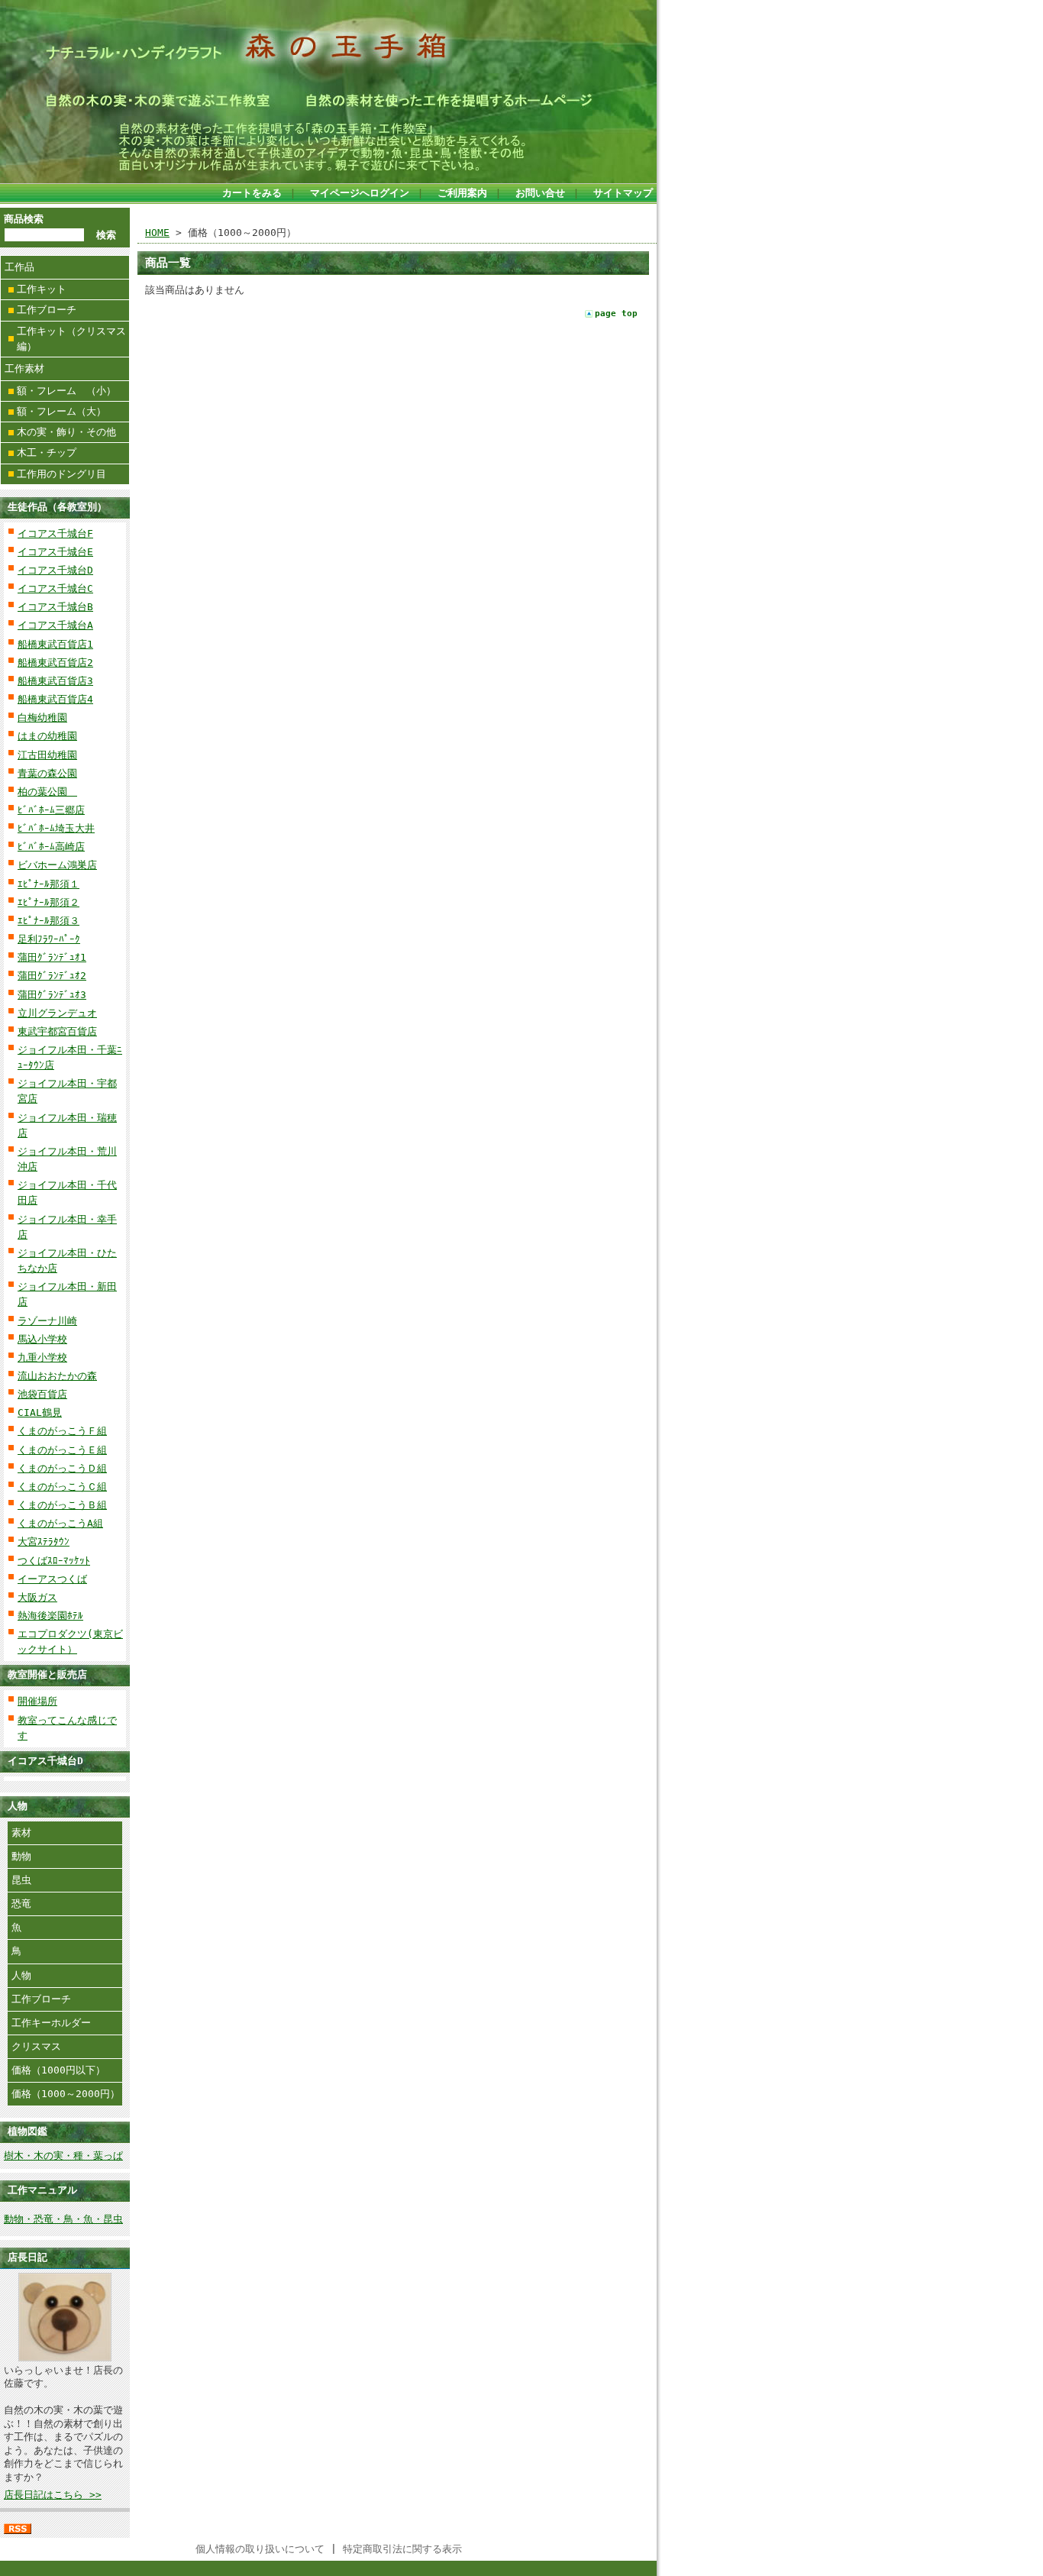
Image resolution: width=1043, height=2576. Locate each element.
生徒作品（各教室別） (57, 507)
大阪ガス (37, 1597)
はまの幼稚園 (47, 736)
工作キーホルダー (51, 2023)
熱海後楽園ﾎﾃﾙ (50, 1616)
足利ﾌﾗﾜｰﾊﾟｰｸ (49, 939)
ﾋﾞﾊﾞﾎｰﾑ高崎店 (51, 847)
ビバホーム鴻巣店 (57, 865)
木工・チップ (47, 452)
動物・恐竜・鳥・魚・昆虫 (63, 2219)
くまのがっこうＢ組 (62, 1505)
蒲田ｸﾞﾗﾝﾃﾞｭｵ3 (52, 995)
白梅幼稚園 (42, 718)
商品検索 (24, 219)
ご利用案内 (462, 193)
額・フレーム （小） (66, 391)
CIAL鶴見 (40, 1412)
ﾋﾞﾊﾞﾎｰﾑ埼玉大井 (56, 828)
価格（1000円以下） (58, 2070)
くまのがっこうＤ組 (62, 1468)
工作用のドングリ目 (61, 474)
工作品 (19, 267)
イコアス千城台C (55, 588)
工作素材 (24, 368)
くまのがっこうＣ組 (62, 1487)
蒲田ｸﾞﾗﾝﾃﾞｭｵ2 (52, 976)
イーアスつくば (52, 1579)
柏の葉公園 (47, 792)
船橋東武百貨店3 (55, 681)
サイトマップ (623, 193)
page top (616, 314)
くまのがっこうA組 (60, 1523)
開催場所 (37, 1701)
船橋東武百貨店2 (55, 663)
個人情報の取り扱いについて (260, 2549)
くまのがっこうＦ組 (62, 1431)
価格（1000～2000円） (66, 2094)
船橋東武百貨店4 (55, 699)
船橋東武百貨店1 (55, 644)
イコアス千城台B (55, 607)
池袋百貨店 (42, 1394)
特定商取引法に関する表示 (402, 2549)
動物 (21, 1856)
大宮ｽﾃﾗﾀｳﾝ (44, 1542)
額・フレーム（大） (61, 411)
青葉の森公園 (47, 773)
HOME (157, 233)
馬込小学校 (42, 1339)
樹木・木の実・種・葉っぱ (63, 2156)
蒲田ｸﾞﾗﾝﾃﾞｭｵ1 (52, 957)
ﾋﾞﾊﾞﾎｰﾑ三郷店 (51, 810)
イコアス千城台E (55, 552)
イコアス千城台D (55, 570)
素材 (21, 1833)
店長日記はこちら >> (53, 2495)
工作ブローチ (47, 310)
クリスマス (36, 2046)
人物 (21, 1975)
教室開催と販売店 (47, 1674)
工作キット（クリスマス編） (71, 339)
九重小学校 (42, 1357)
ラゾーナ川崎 (47, 1321)
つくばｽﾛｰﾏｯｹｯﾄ (54, 1561)
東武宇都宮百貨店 (57, 1031)
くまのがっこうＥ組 (62, 1450)
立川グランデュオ (57, 1013)
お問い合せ (540, 193)
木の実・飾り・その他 (66, 432)
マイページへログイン (360, 193)
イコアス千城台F (55, 533)
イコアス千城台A (55, 625)
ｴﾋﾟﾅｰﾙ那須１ (48, 884)
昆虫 (21, 1880)
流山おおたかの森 (57, 1376)
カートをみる (252, 193)
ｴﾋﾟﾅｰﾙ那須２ (48, 902)
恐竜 (21, 1904)
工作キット (42, 289)
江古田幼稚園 (47, 755)
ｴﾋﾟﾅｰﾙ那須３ (48, 921)
